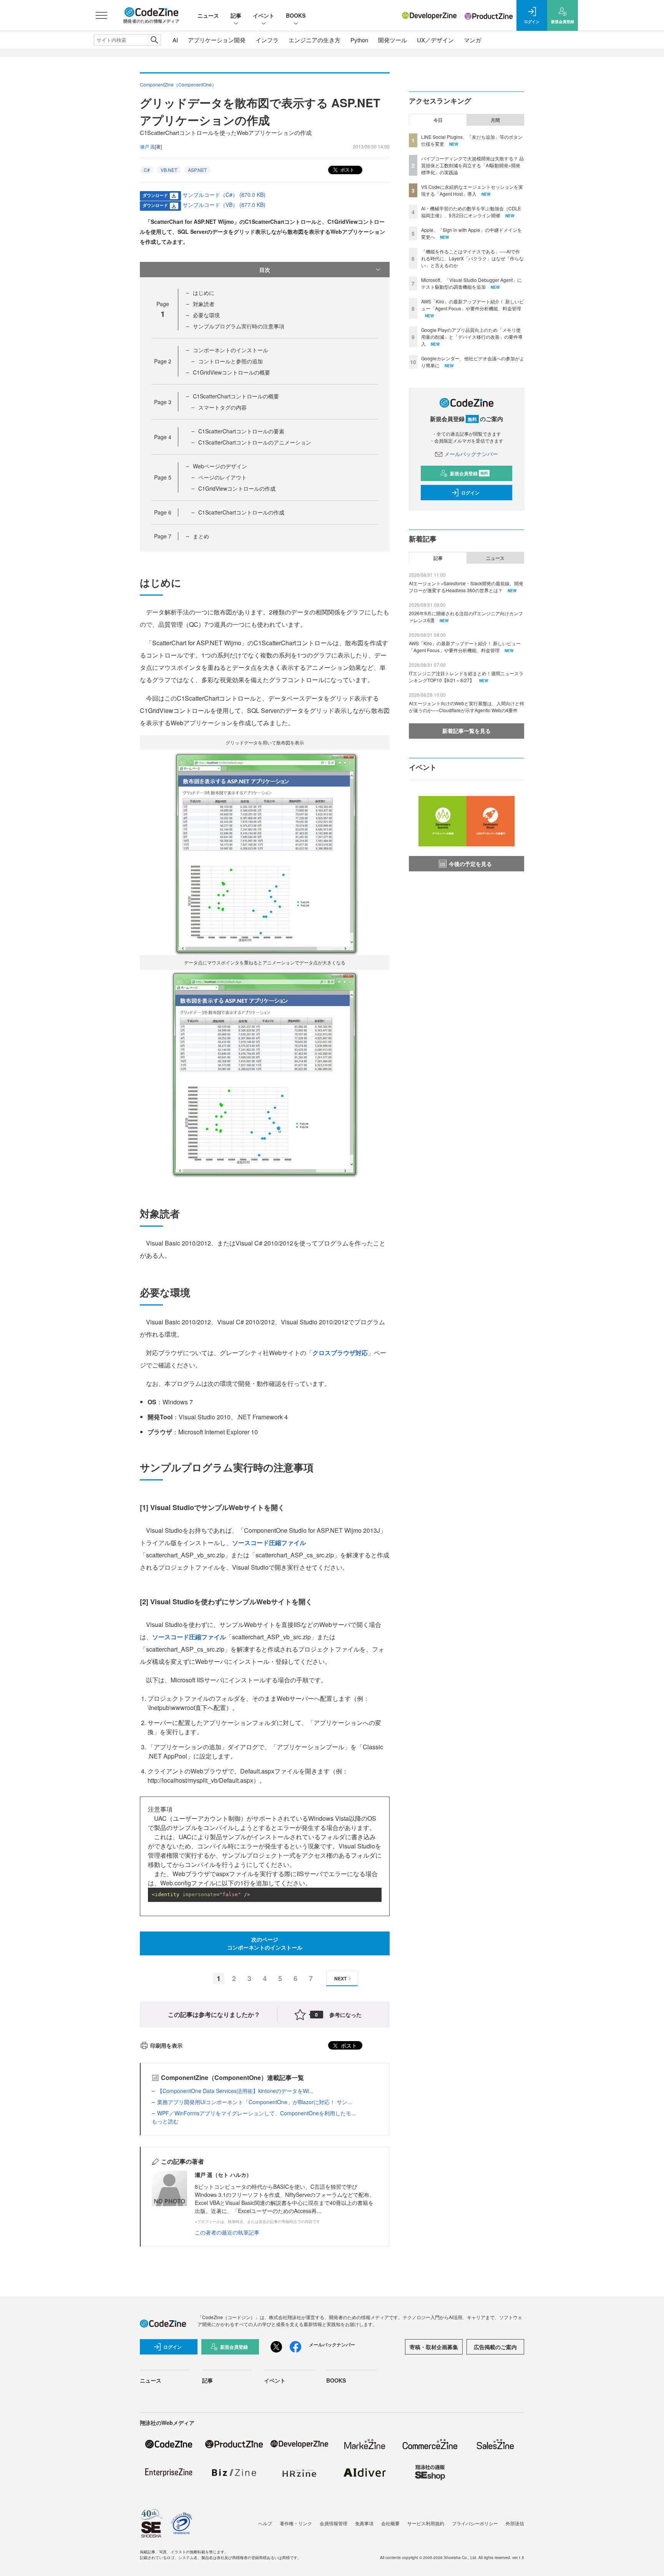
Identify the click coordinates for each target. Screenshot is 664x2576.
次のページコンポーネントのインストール (265, 1943)
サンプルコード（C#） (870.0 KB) (224, 195)
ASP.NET (197, 170)
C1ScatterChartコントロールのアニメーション (255, 442)
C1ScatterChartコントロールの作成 (241, 512)
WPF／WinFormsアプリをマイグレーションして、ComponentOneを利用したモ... (256, 2113)
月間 (495, 120)
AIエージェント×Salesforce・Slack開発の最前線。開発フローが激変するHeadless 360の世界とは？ (466, 587)
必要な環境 (206, 315)
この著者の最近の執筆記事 (227, 2232)
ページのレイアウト (222, 477)
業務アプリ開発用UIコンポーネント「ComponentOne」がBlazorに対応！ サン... (255, 2102)
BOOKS (296, 15)
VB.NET (169, 170)
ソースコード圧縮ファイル (269, 1543)
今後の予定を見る (470, 864)
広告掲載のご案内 (495, 2347)
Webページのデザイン (220, 466)
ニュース (208, 15)
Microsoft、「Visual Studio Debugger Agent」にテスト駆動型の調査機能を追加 (471, 283)
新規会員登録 (469, 473)
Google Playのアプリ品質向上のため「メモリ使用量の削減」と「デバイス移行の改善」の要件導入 (472, 337)
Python (359, 40)
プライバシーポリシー (475, 2523)
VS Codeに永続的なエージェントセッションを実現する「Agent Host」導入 (472, 190)
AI (175, 40)
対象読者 (204, 304)
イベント (264, 15)
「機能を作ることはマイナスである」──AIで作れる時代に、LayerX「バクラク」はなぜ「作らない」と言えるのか (472, 258)
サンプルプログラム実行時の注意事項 (239, 326)
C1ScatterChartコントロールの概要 (236, 396)
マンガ (472, 40)
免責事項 (364, 2523)
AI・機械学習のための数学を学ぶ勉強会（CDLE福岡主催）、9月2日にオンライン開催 (471, 212)
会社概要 (390, 2523)
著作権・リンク (296, 2523)
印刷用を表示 (166, 2045)
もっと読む (165, 2121)
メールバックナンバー (471, 454)
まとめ (201, 536)
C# (147, 170)
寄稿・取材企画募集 (434, 2347)
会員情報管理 (334, 2523)
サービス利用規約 (426, 2523)
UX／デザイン (435, 40)
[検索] (154, 40)
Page (163, 361)
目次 (265, 270)
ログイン (470, 493)
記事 (236, 15)
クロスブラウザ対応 (340, 1353)
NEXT (340, 1978)
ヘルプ (265, 2523)
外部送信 (515, 2523)
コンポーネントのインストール (231, 350)
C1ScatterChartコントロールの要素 (241, 431)
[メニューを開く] (101, 15)
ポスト (347, 169)
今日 (438, 120)
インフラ (267, 40)
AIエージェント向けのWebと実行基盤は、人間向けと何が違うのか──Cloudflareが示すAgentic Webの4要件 (466, 707)
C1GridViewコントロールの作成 (237, 488)
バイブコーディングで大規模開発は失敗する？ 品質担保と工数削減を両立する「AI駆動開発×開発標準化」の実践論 (472, 165)
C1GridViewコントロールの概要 (232, 372)
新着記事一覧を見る (466, 731)
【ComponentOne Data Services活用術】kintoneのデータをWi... (235, 2091)
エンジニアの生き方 (315, 40)
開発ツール (393, 40)
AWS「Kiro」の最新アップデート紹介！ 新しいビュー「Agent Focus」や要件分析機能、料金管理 (472, 305)
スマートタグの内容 (222, 407)
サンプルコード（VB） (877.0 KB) (224, 205)
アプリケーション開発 (217, 40)
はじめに (204, 293)
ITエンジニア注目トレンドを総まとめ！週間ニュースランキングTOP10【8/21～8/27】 (466, 677)
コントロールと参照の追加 (231, 361)
